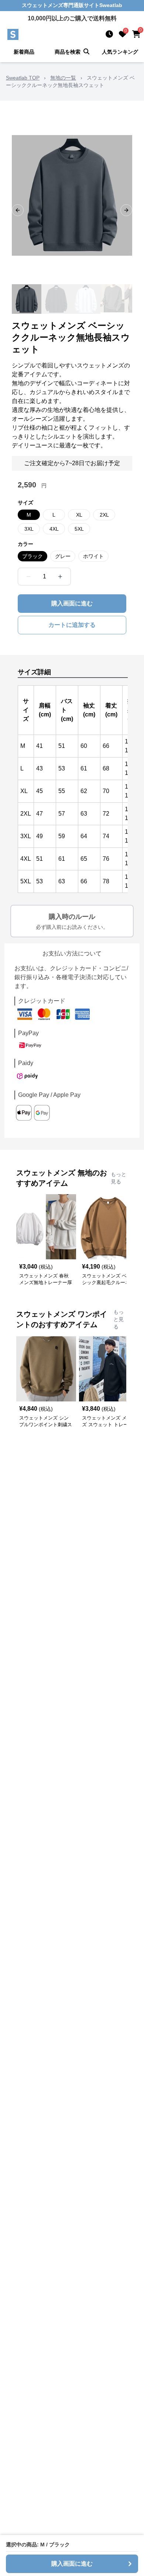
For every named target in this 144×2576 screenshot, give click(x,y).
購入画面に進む (72, 603)
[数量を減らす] (28, 577)
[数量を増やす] (60, 577)
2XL (104, 515)
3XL (29, 529)
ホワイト (93, 556)
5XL (79, 529)
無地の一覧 (63, 78)
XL (79, 515)
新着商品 (24, 52)
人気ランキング (120, 52)
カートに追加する (72, 625)
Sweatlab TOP (23, 78)
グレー (63, 556)
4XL (54, 529)
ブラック (32, 556)
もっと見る (119, 1178)
